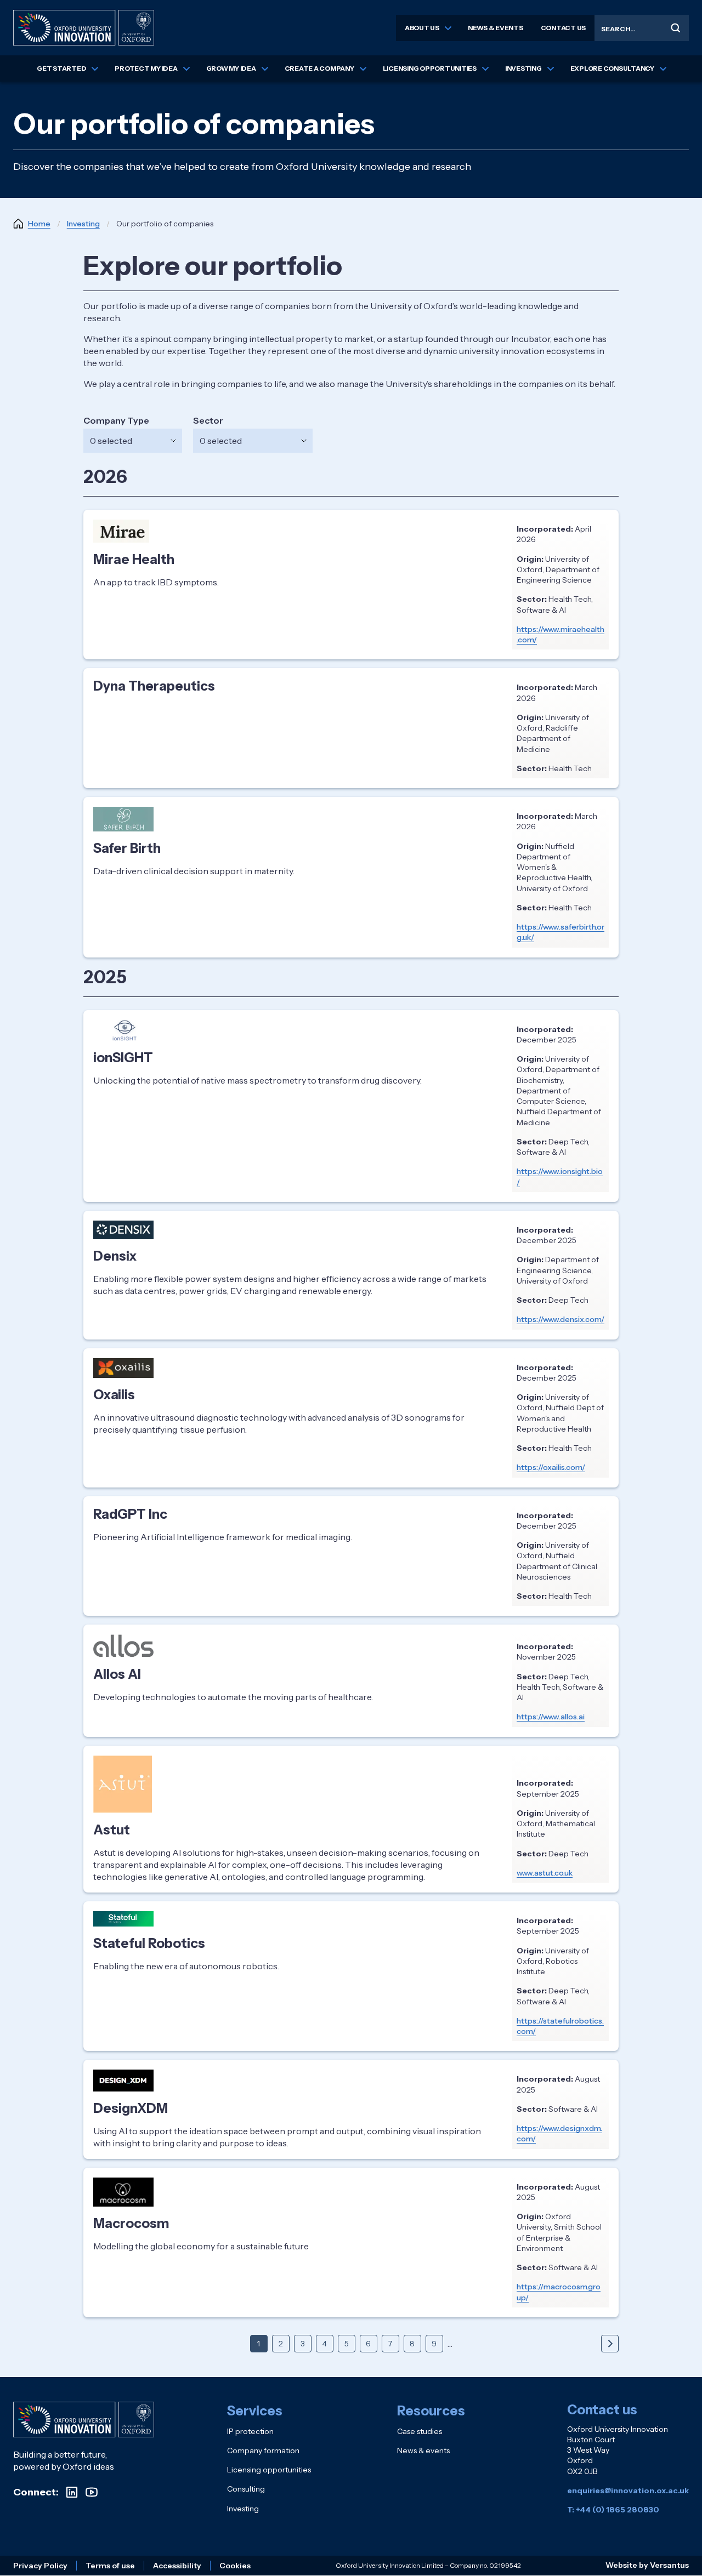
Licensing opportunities (430, 68)
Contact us (564, 28)
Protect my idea (146, 68)
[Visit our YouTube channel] (92, 2492)
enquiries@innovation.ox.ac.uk (628, 2490)
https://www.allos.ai (551, 1717)
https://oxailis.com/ (551, 1467)
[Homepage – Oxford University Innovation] (84, 28)
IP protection (250, 2431)
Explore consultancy (612, 68)
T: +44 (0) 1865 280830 (613, 2510)
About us (422, 28)
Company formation (263, 2450)
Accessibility (177, 2566)
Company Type (116, 420)
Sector (208, 420)
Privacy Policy (40, 2566)
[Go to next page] (610, 2344)
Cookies (235, 2566)
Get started (61, 68)
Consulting (246, 2489)
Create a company (319, 68)
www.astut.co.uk (545, 1873)
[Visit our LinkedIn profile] (72, 2492)
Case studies (420, 2431)
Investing (523, 68)
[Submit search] (676, 28)
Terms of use (110, 2566)
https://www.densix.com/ (561, 1319)
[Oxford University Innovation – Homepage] (84, 2420)
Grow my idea (231, 68)
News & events (496, 28)
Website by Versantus (647, 2565)
